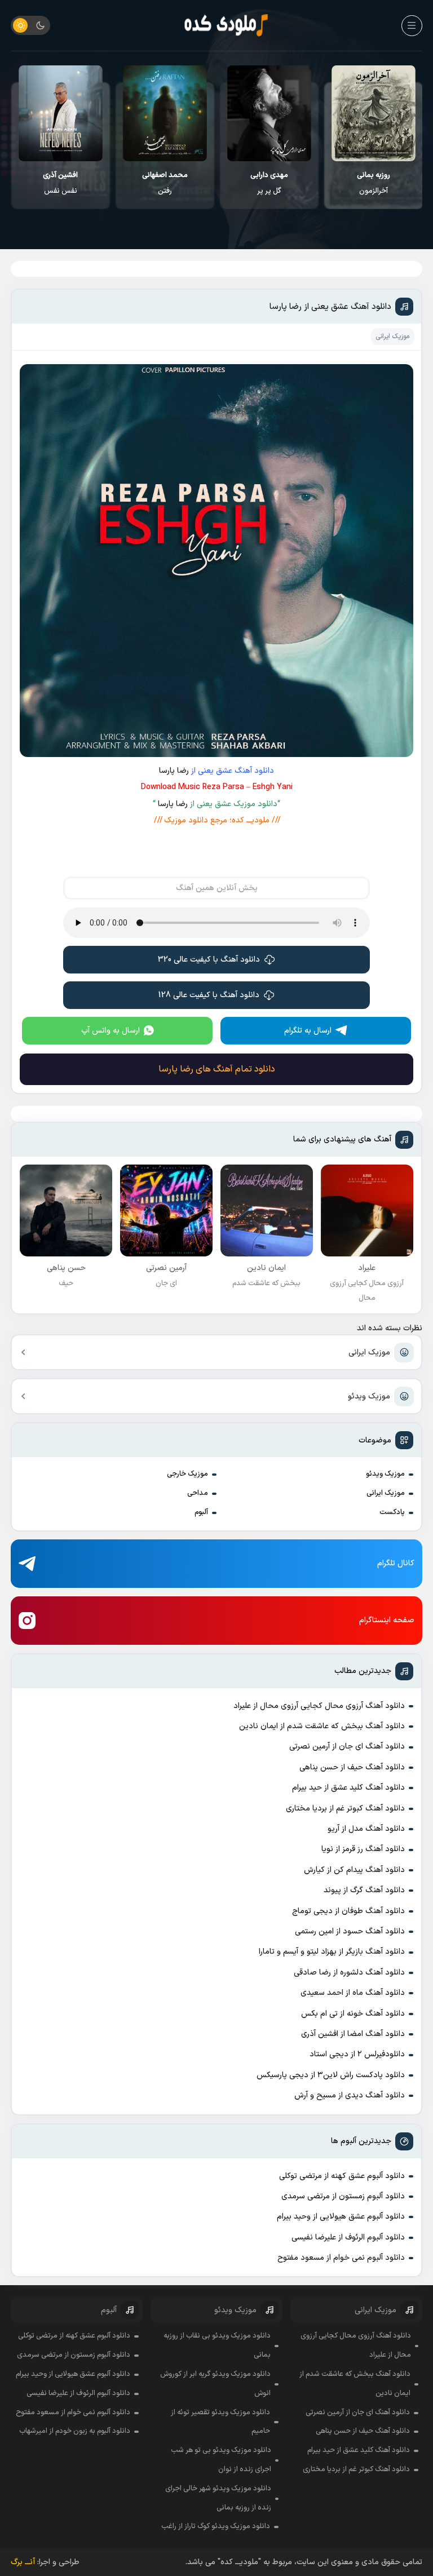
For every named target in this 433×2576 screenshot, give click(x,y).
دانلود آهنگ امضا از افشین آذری (353, 2034)
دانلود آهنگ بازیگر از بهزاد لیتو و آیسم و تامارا (332, 1952)
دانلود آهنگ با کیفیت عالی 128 (209, 995)
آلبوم (201, 1512)
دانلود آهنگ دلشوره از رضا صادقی (349, 1973)
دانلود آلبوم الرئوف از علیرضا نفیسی (348, 2238)
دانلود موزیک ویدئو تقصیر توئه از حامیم (220, 2422)
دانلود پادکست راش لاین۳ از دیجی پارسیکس (331, 2075)
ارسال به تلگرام (308, 1031)
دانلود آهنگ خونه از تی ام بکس (353, 2014)
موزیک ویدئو (369, 1397)
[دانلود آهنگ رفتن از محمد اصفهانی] (165, 113)
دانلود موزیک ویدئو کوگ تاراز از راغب (216, 2526)
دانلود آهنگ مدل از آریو (366, 1829)
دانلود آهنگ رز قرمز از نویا (363, 1849)
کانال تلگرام (396, 1563)
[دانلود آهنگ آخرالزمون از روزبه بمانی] (374, 113)
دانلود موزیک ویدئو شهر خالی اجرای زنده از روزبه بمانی (218, 2498)
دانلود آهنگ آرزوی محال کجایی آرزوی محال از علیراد (319, 1706)
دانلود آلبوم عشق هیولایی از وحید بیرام (341, 2217)
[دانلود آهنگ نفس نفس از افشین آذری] (61, 113)
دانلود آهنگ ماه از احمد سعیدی (353, 1993)
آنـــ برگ (23, 2562)
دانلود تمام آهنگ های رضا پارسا (217, 1069)
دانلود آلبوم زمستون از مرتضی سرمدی (343, 2196)
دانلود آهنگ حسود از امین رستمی (350, 1931)
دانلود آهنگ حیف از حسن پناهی (352, 1767)
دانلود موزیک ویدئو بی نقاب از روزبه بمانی (217, 2345)
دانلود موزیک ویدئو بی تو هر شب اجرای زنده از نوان (221, 2460)
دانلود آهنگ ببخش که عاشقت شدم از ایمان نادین (322, 1726)
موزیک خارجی (187, 1474)
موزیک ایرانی (369, 1353)
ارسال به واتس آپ (111, 1031)
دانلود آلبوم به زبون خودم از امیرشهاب (75, 2431)
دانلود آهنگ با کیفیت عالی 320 (209, 960)
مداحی (198, 1493)
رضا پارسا (174, 771)
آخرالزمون (374, 183)
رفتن (165, 183)
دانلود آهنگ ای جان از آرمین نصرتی (347, 1747)
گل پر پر (269, 183)
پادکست (392, 1512)
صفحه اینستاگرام (387, 1620)
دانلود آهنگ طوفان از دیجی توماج (348, 1911)
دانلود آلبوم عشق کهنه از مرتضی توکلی (342, 2176)
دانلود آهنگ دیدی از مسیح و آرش (350, 2095)
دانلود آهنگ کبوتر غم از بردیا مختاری (345, 1809)
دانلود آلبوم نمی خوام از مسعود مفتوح (341, 2258)
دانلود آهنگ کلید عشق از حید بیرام (348, 1788)
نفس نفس (60, 183)
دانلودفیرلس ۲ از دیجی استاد (357, 2054)
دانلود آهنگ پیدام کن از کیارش (354, 1870)
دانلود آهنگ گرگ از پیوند (364, 1890)
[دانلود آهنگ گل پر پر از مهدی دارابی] (269, 113)
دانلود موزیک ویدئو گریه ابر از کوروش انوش (215, 2384)
